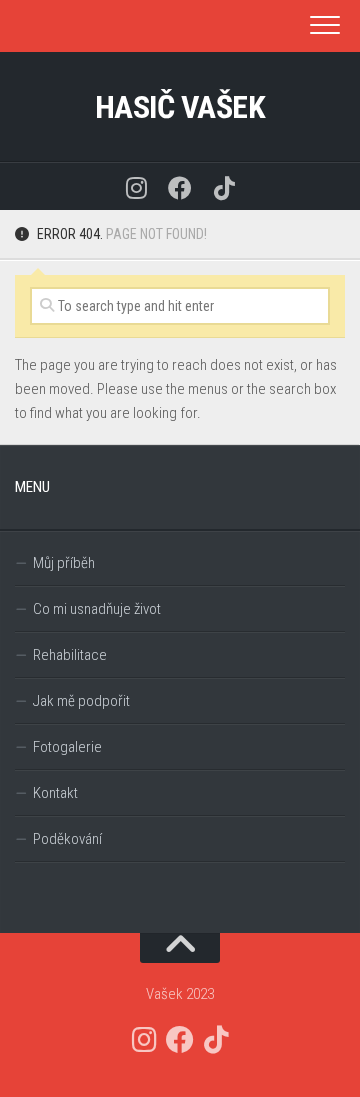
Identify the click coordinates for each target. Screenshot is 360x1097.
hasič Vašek (180, 107)
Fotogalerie (67, 747)
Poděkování (67, 839)
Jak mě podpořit (81, 701)
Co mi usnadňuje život (97, 609)
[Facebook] (180, 186)
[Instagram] (136, 186)
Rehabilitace (70, 655)
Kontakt (55, 793)
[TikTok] (224, 186)
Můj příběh (64, 563)
